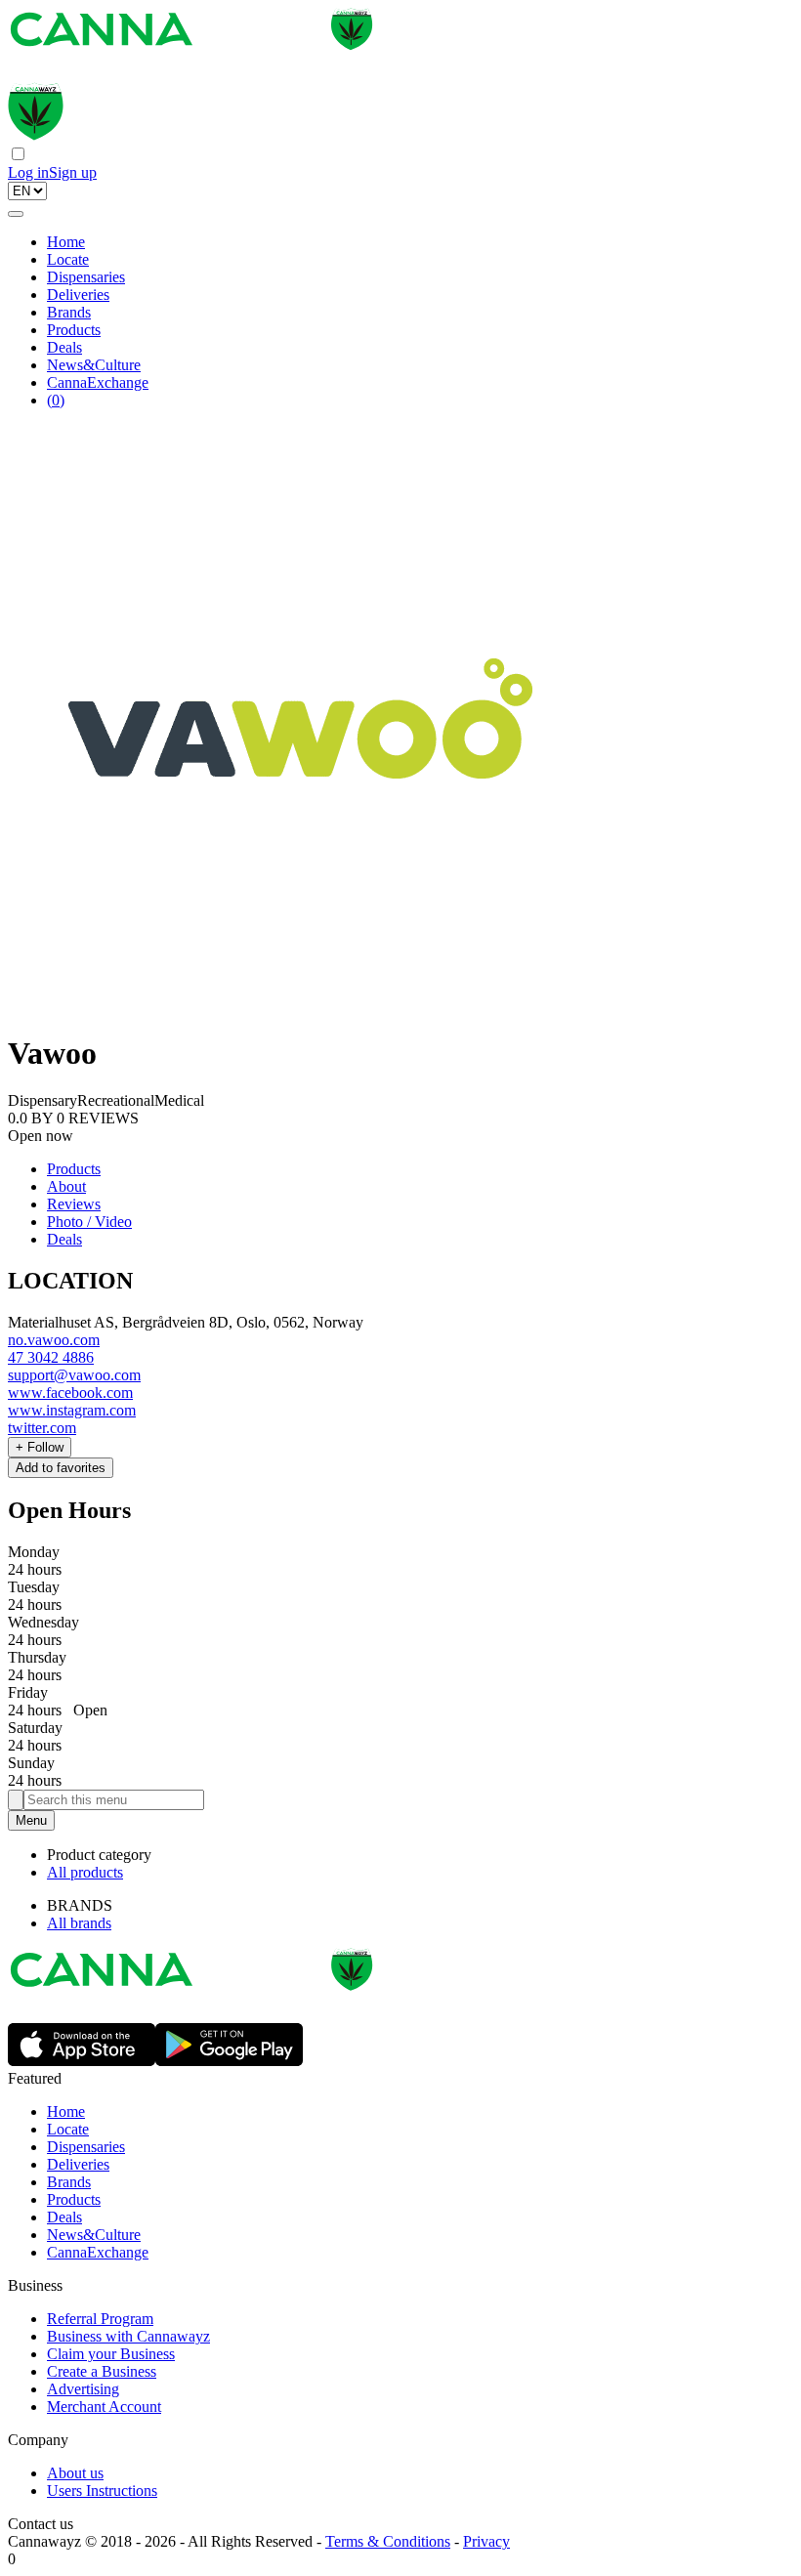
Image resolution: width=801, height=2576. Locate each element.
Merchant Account (104, 2407)
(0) (56, 400)
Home (66, 242)
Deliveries (78, 295)
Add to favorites (61, 1468)
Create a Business (102, 2371)
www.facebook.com (70, 1393)
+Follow (40, 1447)
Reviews (74, 1204)
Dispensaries (86, 277)
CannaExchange (98, 382)
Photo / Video (89, 1222)
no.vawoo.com (54, 1340)
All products (85, 1872)
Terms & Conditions (388, 2541)
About (66, 1186)
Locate (68, 259)
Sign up (73, 172)
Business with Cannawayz (128, 2336)
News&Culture (94, 365)
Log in (28, 172)
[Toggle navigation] (16, 214)
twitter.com (42, 1428)
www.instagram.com (72, 1410)
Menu (31, 1820)
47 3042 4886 (51, 1357)
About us (75, 2473)
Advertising (83, 2389)
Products (74, 330)
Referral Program (100, 2319)
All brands (79, 1923)
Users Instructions (102, 2491)
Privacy (486, 2541)
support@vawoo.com (74, 1375)
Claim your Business (111, 2354)
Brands (69, 312)
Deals (64, 347)
